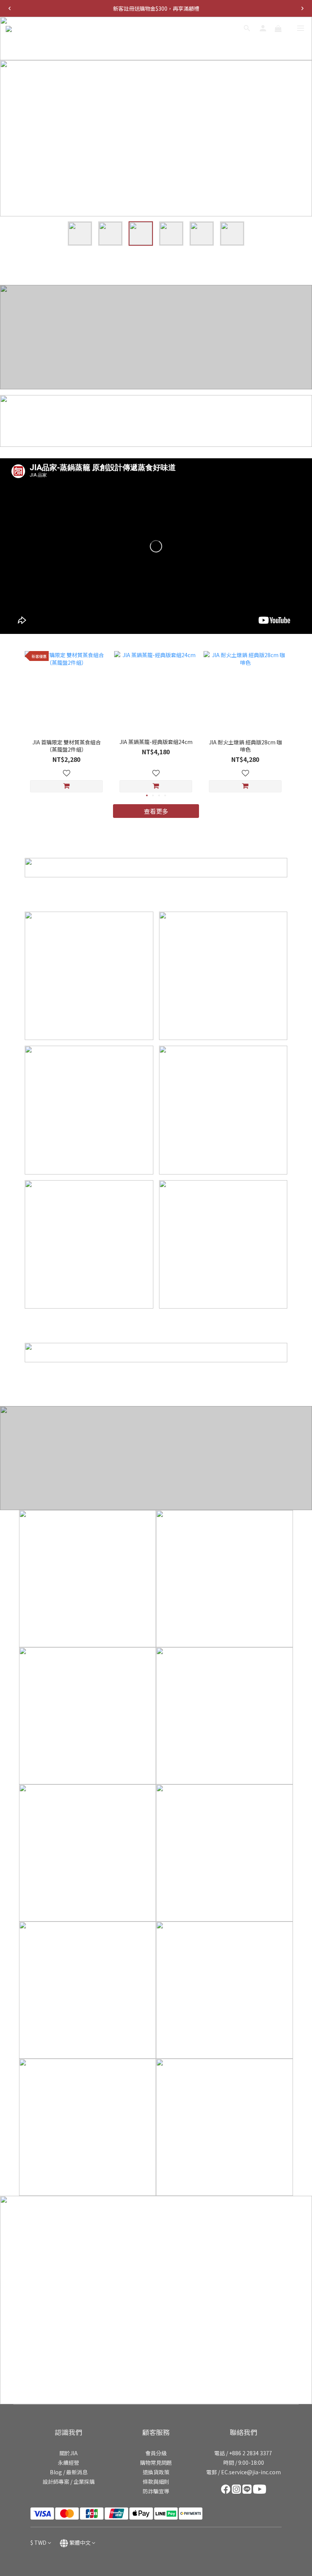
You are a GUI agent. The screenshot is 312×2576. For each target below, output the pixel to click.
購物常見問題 (156, 2462)
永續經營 (68, 2462)
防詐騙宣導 (156, 2491)
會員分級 (156, 2453)
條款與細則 (156, 2482)
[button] (156, 546)
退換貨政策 (156, 2472)
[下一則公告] (302, 8)
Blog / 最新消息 (69, 2472)
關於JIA (68, 2453)
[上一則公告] (10, 8)
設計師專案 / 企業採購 (69, 2482)
